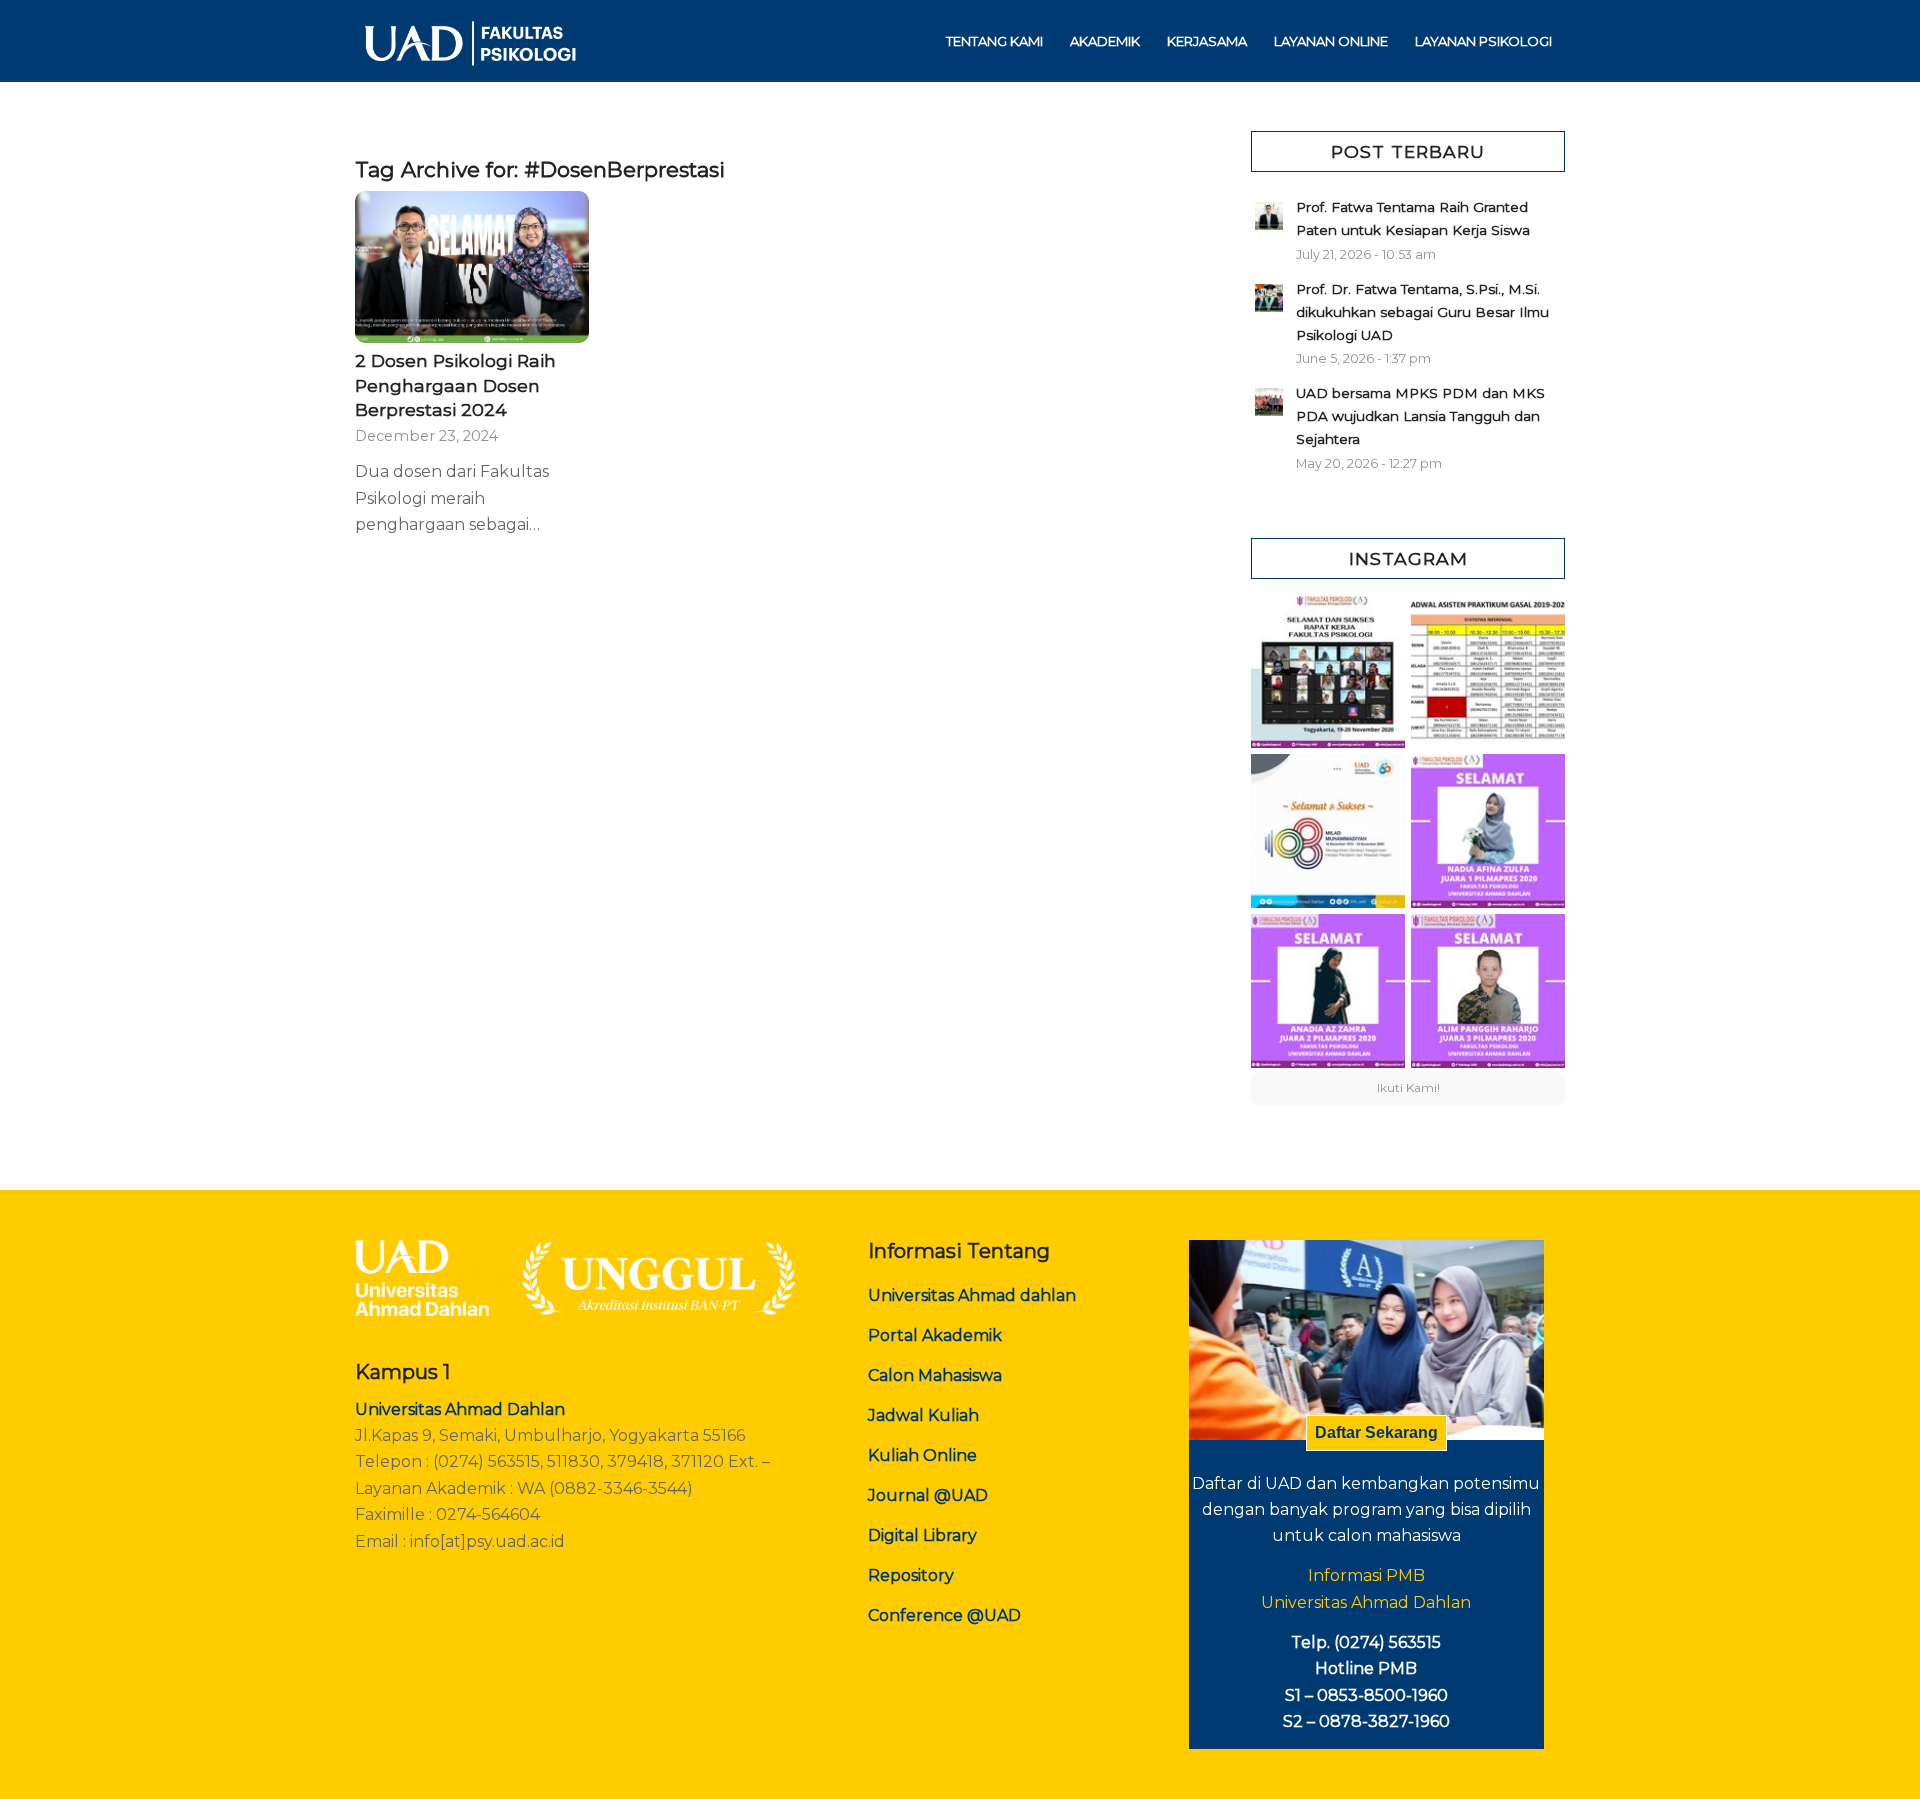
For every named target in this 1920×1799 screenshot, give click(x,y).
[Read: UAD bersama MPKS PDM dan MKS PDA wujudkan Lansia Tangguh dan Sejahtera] (1269, 402)
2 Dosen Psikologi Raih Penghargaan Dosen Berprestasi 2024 (455, 385)
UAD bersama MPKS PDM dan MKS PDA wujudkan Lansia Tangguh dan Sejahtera (1420, 416)
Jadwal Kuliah (923, 1415)
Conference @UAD (944, 1615)
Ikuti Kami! (1408, 1087)
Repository (911, 1575)
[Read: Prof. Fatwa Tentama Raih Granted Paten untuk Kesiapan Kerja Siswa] (1269, 216)
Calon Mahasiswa (935, 1375)
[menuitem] (994, 41)
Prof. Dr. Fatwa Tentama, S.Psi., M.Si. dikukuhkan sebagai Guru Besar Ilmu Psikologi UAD (1422, 312)
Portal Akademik (935, 1335)
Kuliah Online (922, 1455)
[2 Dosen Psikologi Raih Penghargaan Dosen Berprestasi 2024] (472, 267)
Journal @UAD (928, 1495)
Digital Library (922, 1535)
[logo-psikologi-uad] (469, 41)
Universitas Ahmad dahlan (972, 1295)
